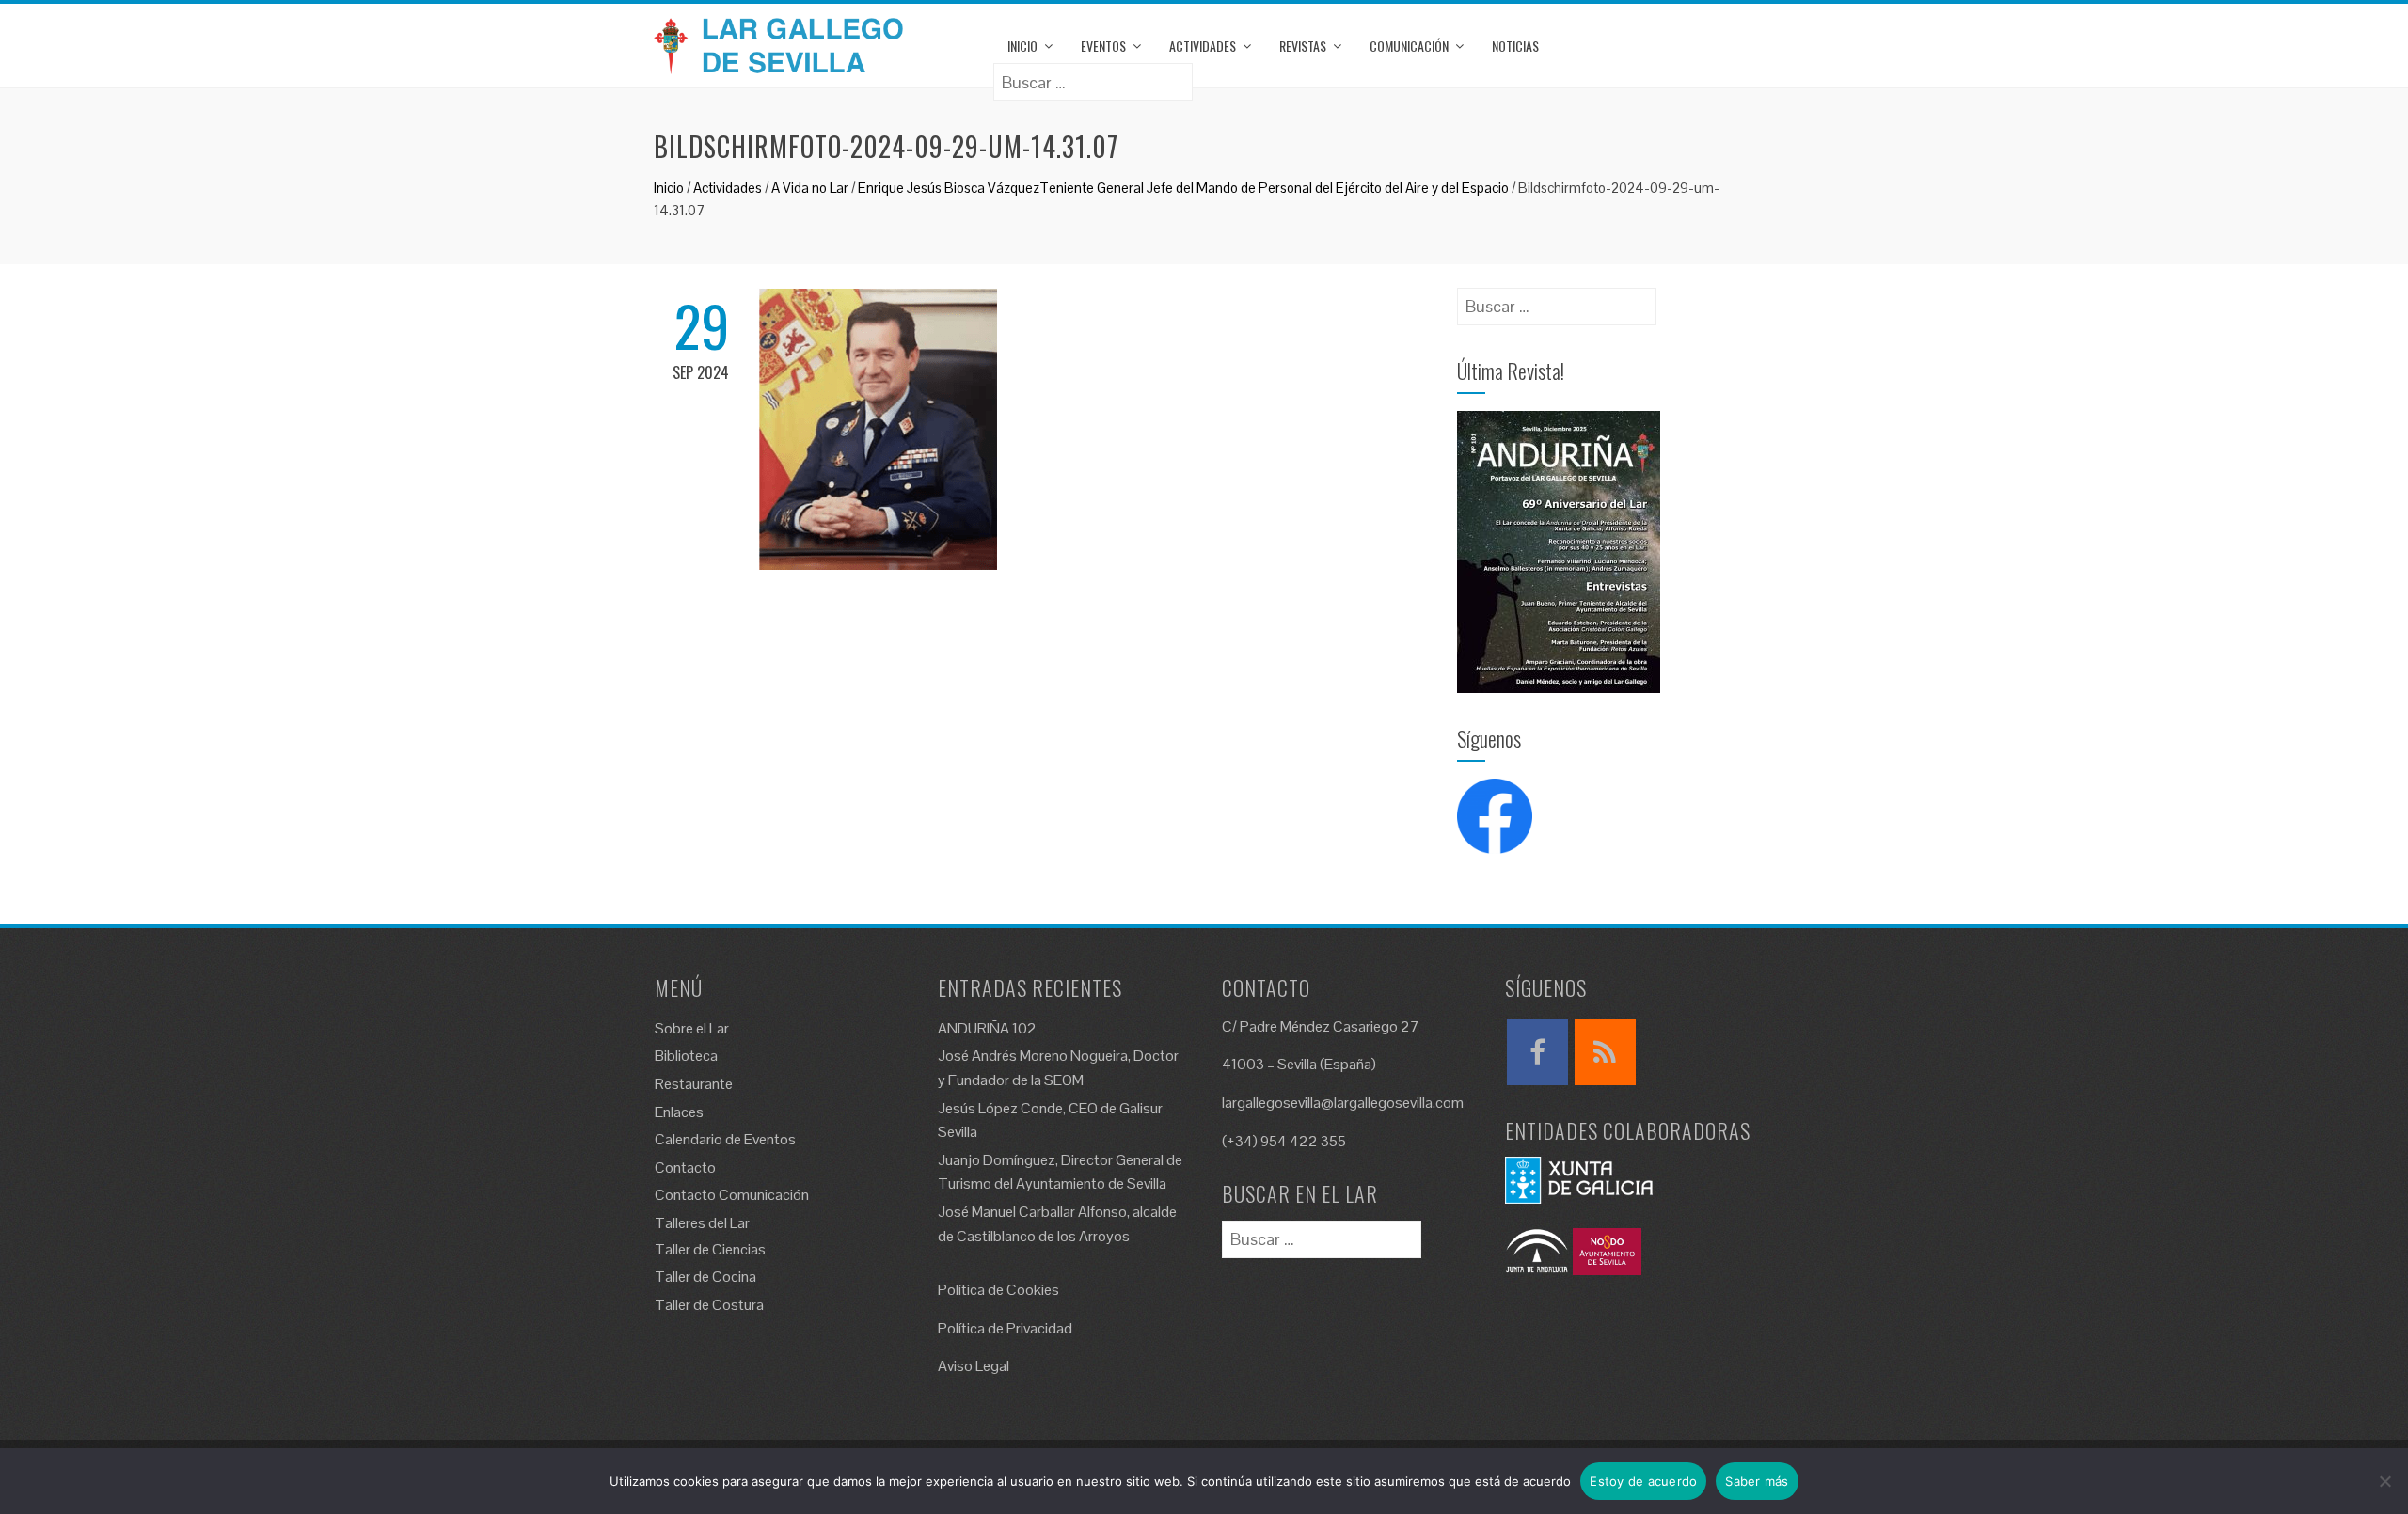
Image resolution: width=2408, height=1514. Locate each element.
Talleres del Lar (702, 1223)
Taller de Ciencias (710, 1249)
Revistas (1303, 46)
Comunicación (1409, 46)
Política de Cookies (998, 1290)
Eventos (1103, 46)
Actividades (1203, 46)
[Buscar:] (1093, 76)
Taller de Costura (709, 1305)
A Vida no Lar (810, 188)
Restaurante (694, 1084)
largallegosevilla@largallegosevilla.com (1343, 1103)
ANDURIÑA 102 (987, 1028)
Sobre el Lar (692, 1028)
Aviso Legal (974, 1366)
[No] (2384, 1481)
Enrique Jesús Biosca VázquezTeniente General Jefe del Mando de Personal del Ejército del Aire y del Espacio (1183, 188)
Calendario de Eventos (725, 1139)
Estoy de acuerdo (1643, 1481)
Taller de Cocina (705, 1277)
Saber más (1757, 1481)
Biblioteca (686, 1056)
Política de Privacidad (1005, 1328)
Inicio (1022, 46)
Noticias (1515, 46)
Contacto (685, 1167)
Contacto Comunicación (732, 1195)
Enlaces (679, 1112)
